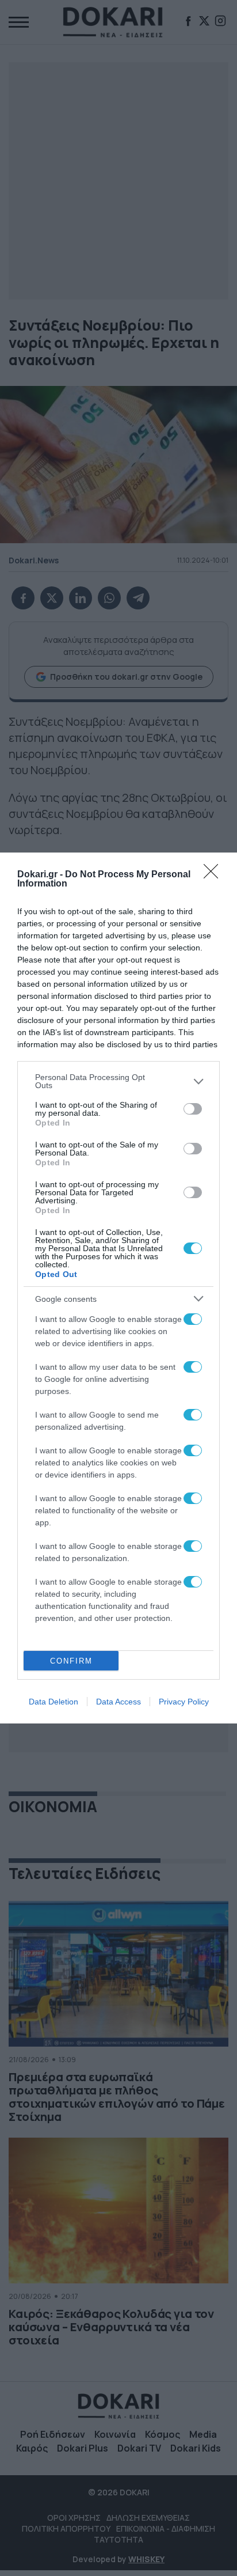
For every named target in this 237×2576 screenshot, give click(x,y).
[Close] (215, 875)
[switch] (193, 1109)
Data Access (118, 1702)
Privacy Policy (184, 1702)
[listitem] (118, 1081)
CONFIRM (71, 1661)
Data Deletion (53, 1702)
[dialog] (118, 1288)
